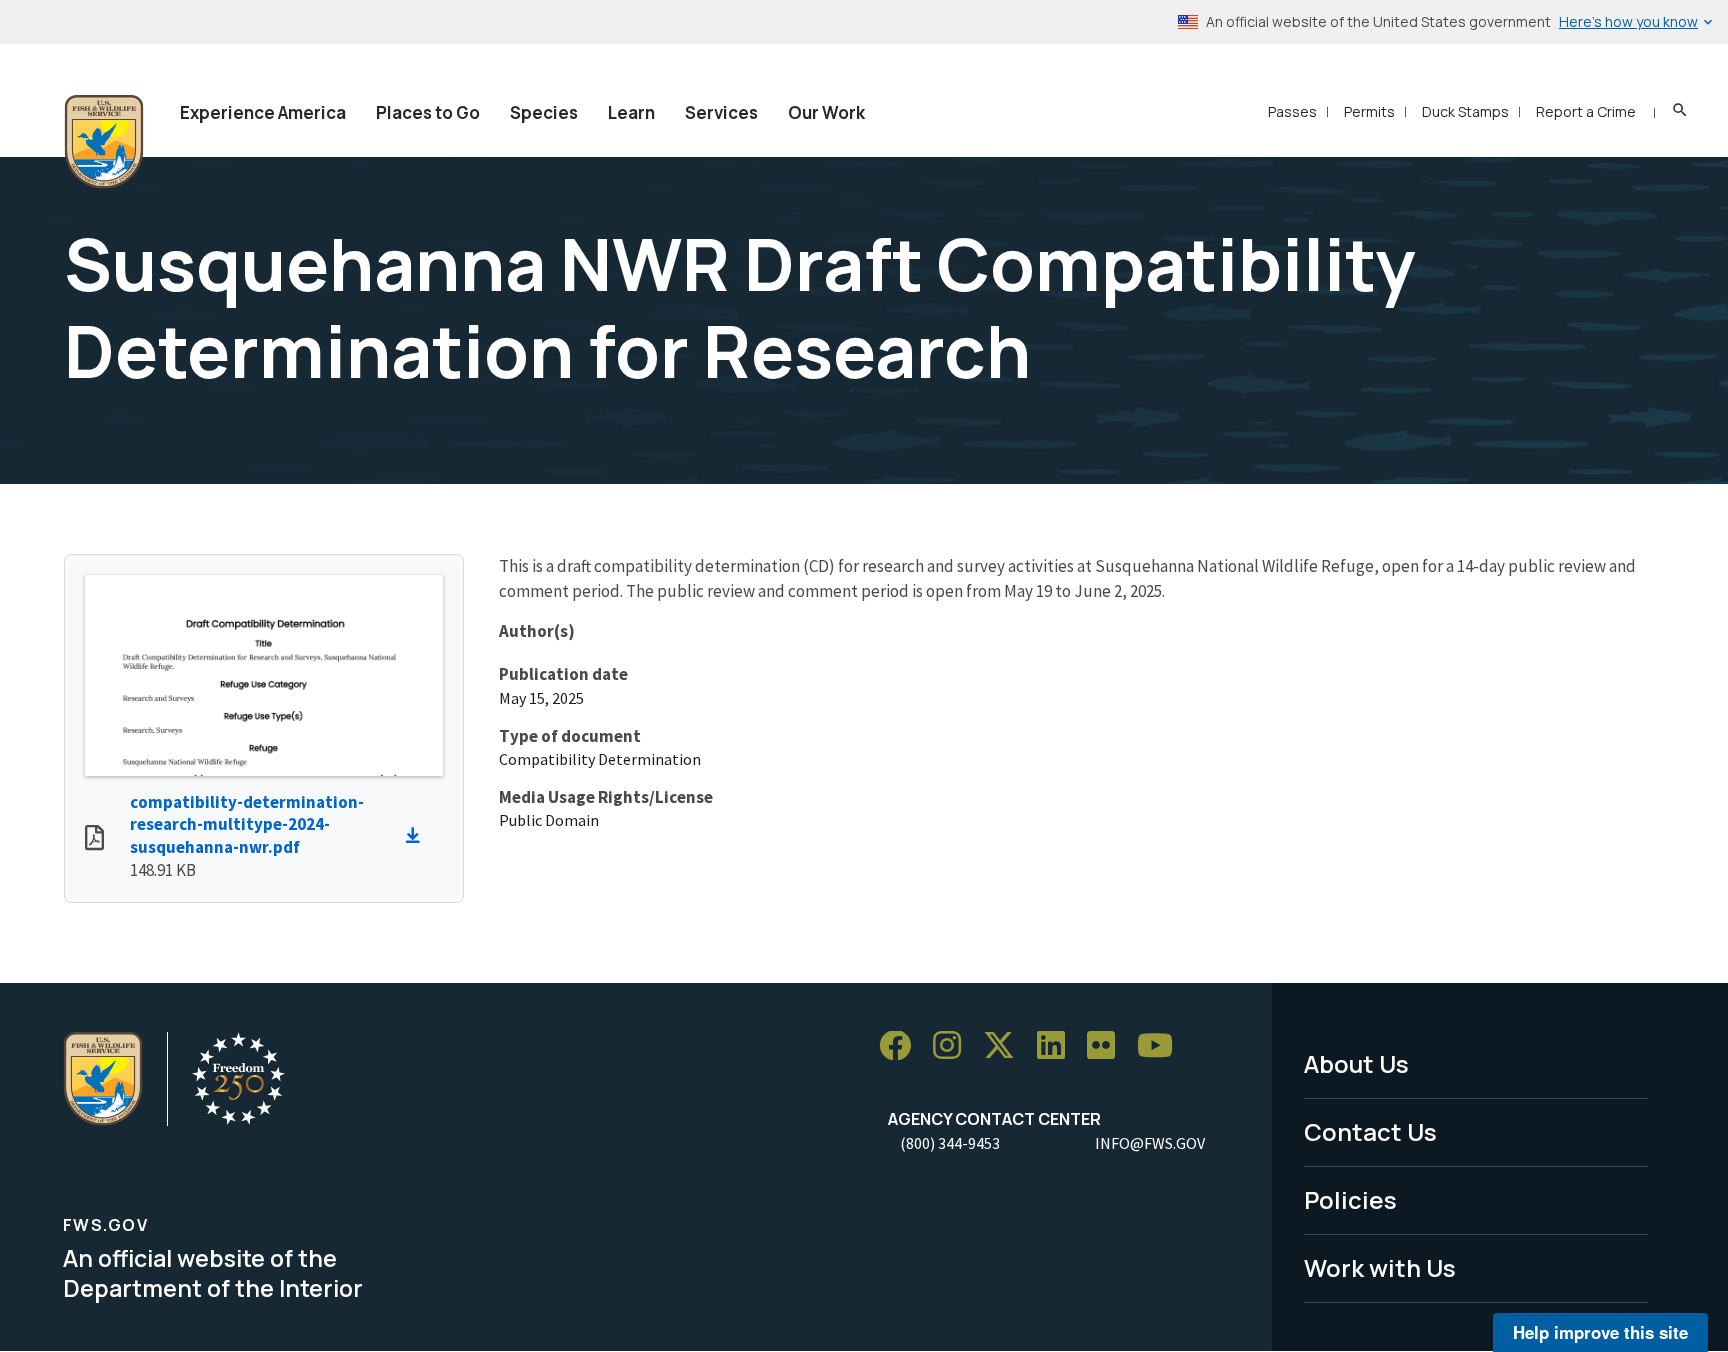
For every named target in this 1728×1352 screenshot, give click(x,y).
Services (721, 112)
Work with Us (1380, 1267)
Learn (631, 112)
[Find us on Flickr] (1108, 1046)
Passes (1292, 111)
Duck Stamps (1465, 111)
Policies (1350, 1199)
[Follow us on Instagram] (954, 1046)
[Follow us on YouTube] (1162, 1046)
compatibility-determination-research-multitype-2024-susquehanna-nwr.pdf (247, 825)
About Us (1356, 1063)
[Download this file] (418, 836)
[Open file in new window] (94, 840)
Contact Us (1370, 1131)
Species (544, 112)
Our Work (826, 112)
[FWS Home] (104, 142)
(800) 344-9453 (950, 1143)
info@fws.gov (1150, 1143)
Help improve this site (1600, 1332)
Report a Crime (1586, 111)
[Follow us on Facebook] (902, 1046)
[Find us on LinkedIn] (1058, 1046)
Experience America (263, 112)
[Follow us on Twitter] (1006, 1046)
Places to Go (428, 112)
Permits (1369, 111)
